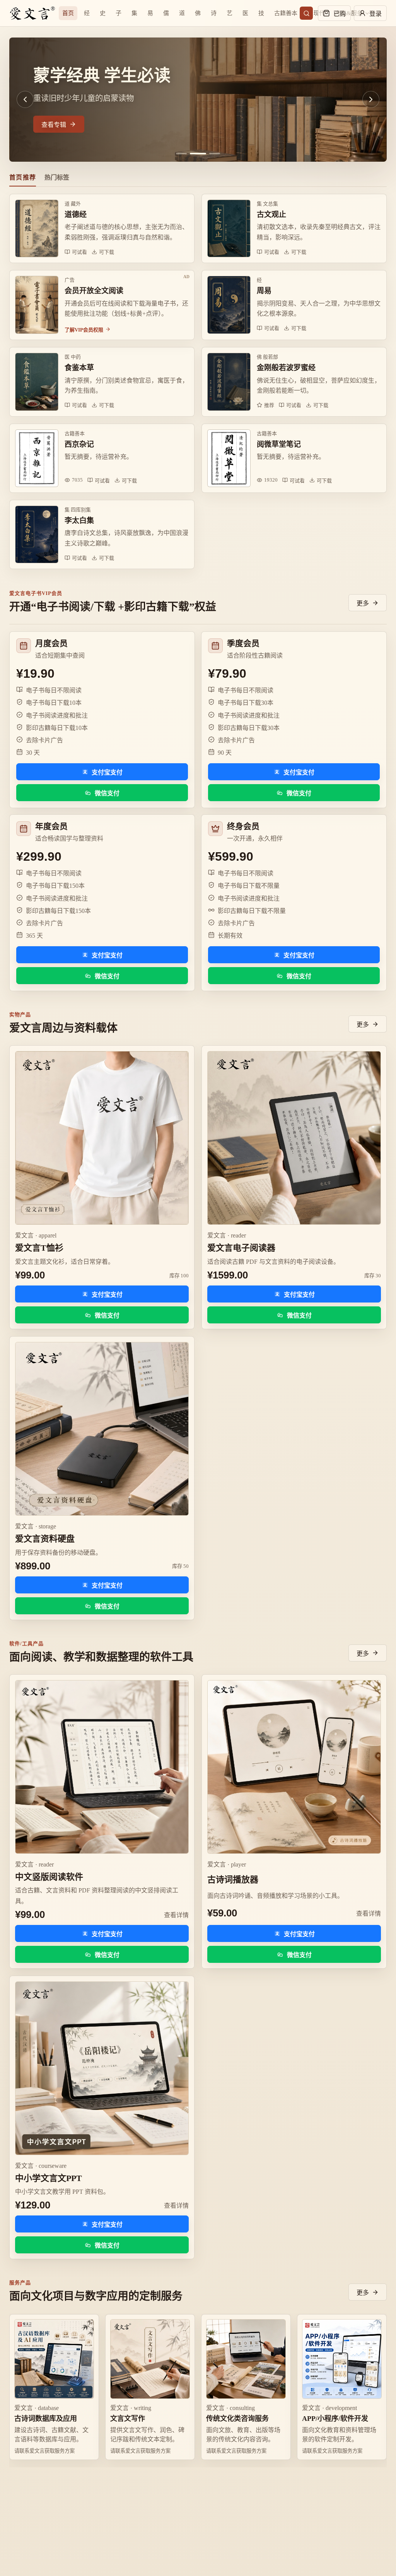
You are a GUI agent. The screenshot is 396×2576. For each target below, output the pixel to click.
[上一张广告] (25, 99)
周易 (264, 291)
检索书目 (54, 125)
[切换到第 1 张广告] (181, 154)
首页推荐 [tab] (23, 177)
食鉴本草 (79, 368)
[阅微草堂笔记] (229, 458)
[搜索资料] (306, 13)
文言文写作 (128, 2419)
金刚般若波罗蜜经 (286, 368)
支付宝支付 (107, 772)
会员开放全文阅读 (94, 291)
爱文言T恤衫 (39, 1248)
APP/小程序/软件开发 (335, 2419)
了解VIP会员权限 (84, 330)
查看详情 (176, 1915)
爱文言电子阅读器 (241, 1248)
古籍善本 (286, 13)
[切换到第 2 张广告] (195, 154)
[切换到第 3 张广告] (212, 154)
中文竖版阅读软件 (49, 1877)
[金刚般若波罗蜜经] (229, 382)
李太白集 (79, 520)
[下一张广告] (371, 99)
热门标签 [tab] (57, 177)
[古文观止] (229, 228)
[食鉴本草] (37, 382)
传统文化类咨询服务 (237, 2419)
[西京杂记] (37, 458)
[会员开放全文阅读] (37, 305)
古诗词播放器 (233, 1879)
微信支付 (107, 793)
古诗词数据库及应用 (46, 2419)
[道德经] (37, 228)
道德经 (76, 215)
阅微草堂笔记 (279, 444)
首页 (68, 13)
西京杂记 (79, 444)
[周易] (229, 305)
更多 (363, 603)
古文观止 (271, 215)
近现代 (316, 13)
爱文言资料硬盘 (45, 1539)
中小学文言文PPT (49, 2178)
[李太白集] (37, 534)
